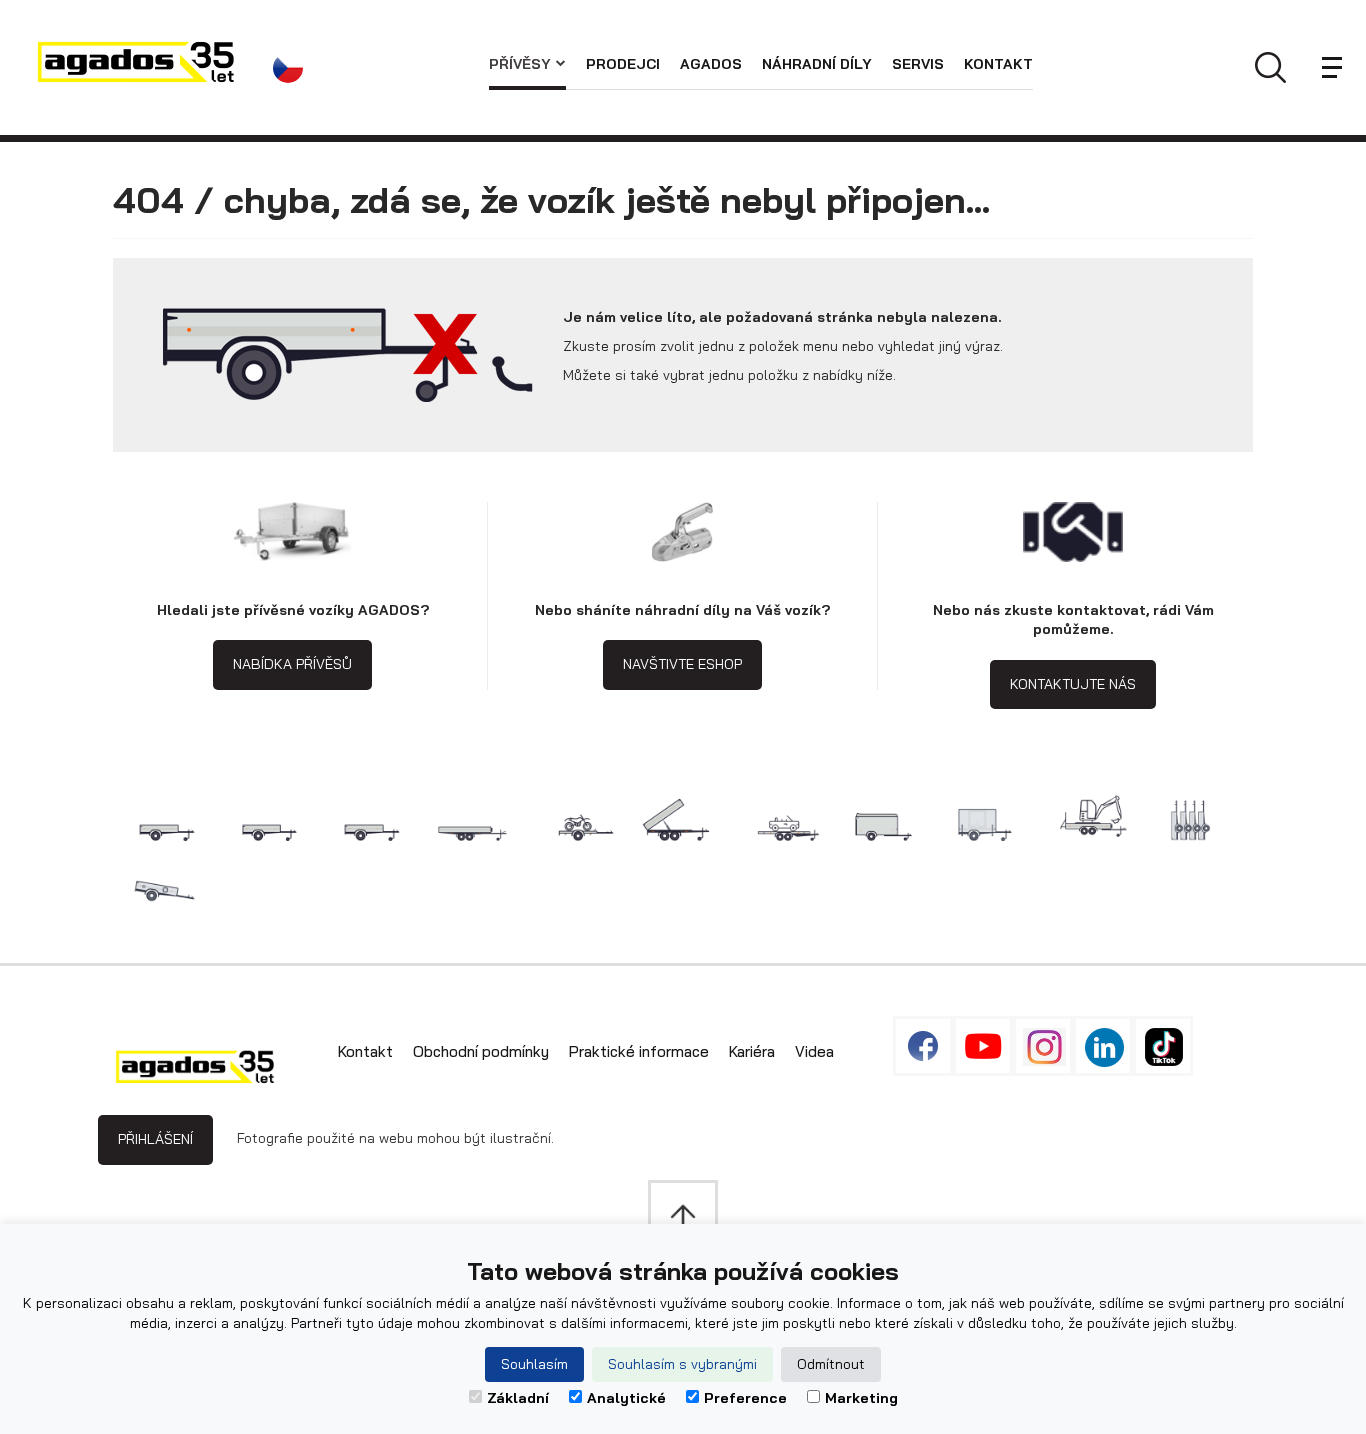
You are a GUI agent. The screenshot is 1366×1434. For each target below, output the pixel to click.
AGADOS (711, 64)
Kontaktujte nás (1073, 684)
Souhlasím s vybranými (682, 1364)
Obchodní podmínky (481, 1051)
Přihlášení (155, 1139)
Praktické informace (639, 1051)
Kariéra (752, 1051)
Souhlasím (534, 1364)
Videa (814, 1051)
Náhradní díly (817, 64)
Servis (918, 64)
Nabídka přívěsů (292, 664)
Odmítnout (831, 1364)
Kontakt (998, 64)
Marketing (861, 1398)
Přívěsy (520, 64)
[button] (293, 68)
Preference (745, 1398)
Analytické (626, 1398)
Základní (518, 1398)
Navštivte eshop (682, 664)
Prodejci (623, 64)
